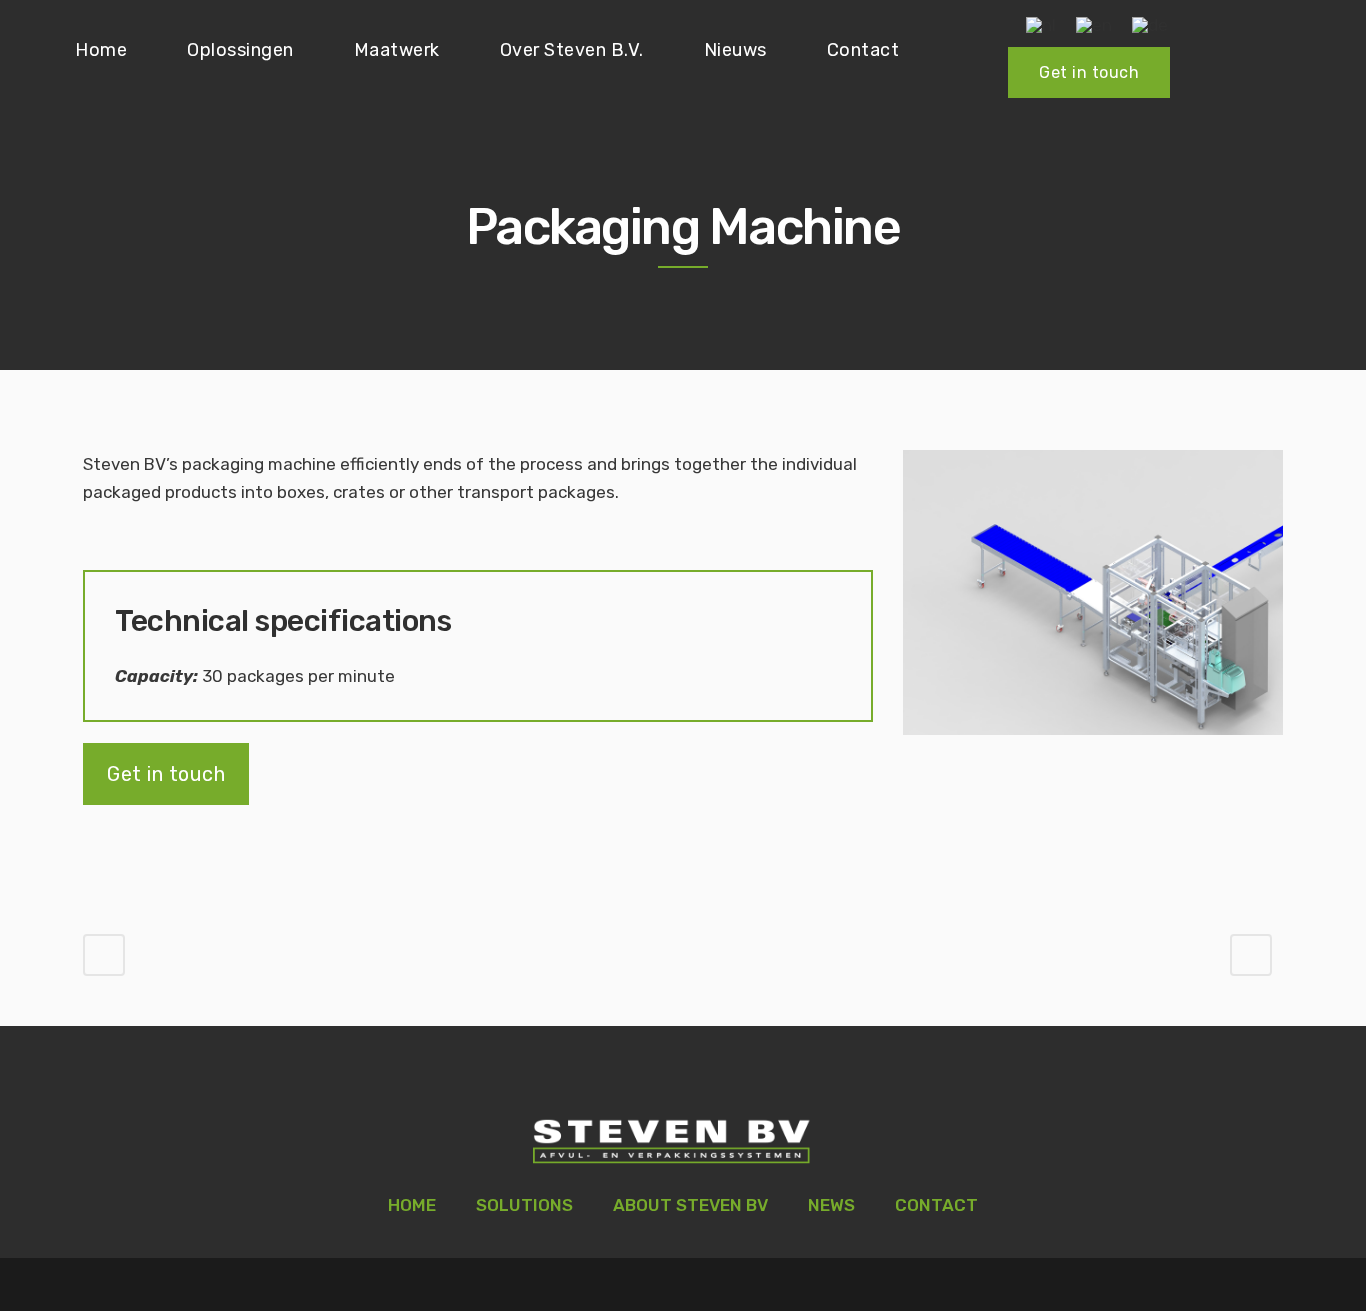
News (831, 1205)
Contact (936, 1205)
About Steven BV (690, 1205)
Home (412, 1205)
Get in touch (1089, 72)
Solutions (524, 1205)
